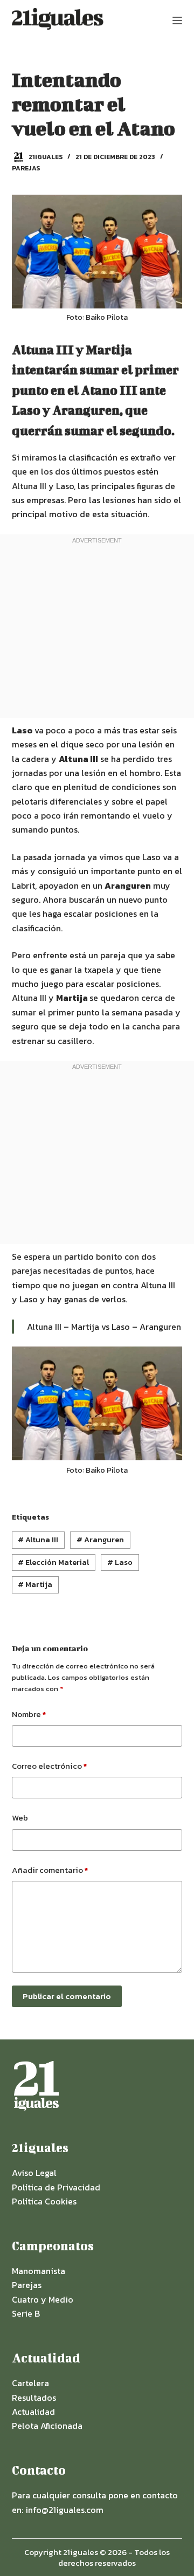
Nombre (29, 1714)
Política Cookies (44, 2201)
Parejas (26, 168)
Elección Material (53, 1562)
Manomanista (39, 2271)
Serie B (26, 2313)
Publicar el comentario (67, 1996)
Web (20, 1818)
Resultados (34, 2398)
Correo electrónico (49, 1766)
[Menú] (177, 20)
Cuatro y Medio (43, 2299)
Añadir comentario (50, 1870)
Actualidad (33, 2412)
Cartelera (30, 2383)
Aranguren (100, 1540)
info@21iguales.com (64, 2510)
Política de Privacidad (56, 2187)
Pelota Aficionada (47, 2426)
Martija (35, 1585)
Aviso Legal (34, 2173)
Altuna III (38, 1540)
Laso (120, 1562)
